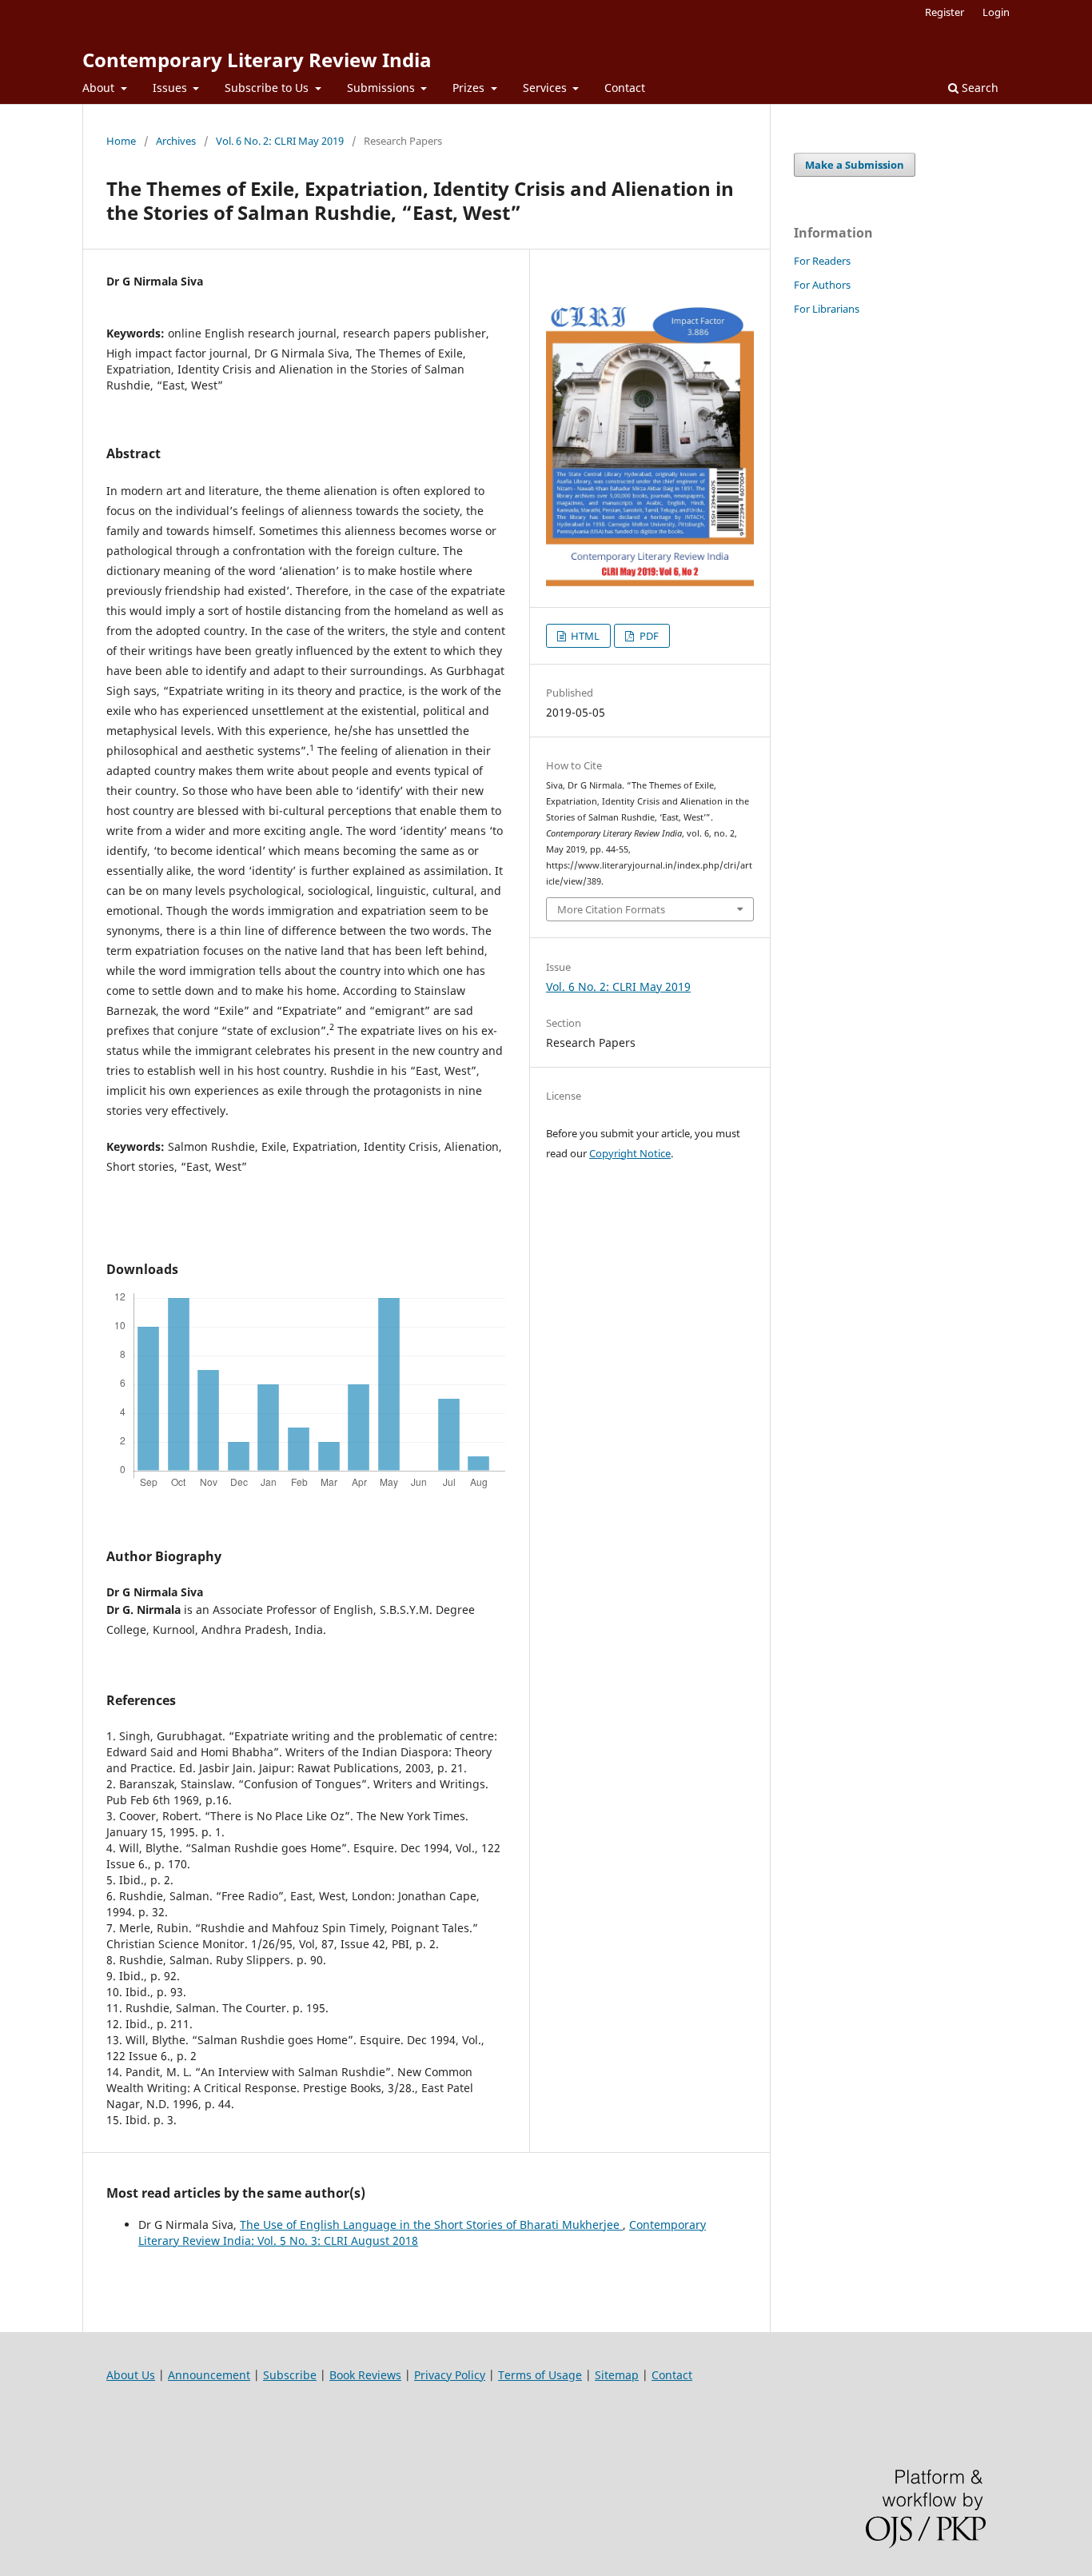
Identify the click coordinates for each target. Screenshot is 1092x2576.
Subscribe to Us (268, 88)
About (100, 88)
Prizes (470, 88)
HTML (584, 636)
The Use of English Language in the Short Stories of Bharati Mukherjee (431, 2225)
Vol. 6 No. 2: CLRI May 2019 (280, 141)
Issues (171, 88)
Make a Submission (855, 165)
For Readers (822, 261)
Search (978, 88)
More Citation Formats (611, 909)
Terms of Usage (540, 2375)
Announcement (209, 2375)
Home (121, 141)
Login (996, 12)
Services (546, 88)
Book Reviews (365, 2375)
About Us (131, 2375)
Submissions (383, 88)
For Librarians (827, 309)
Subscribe (290, 2375)
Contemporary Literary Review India (257, 60)
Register (945, 12)
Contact (625, 88)
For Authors (822, 285)
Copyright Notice (630, 1153)
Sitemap (617, 2375)
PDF (648, 636)
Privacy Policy (450, 2375)
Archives (176, 141)
